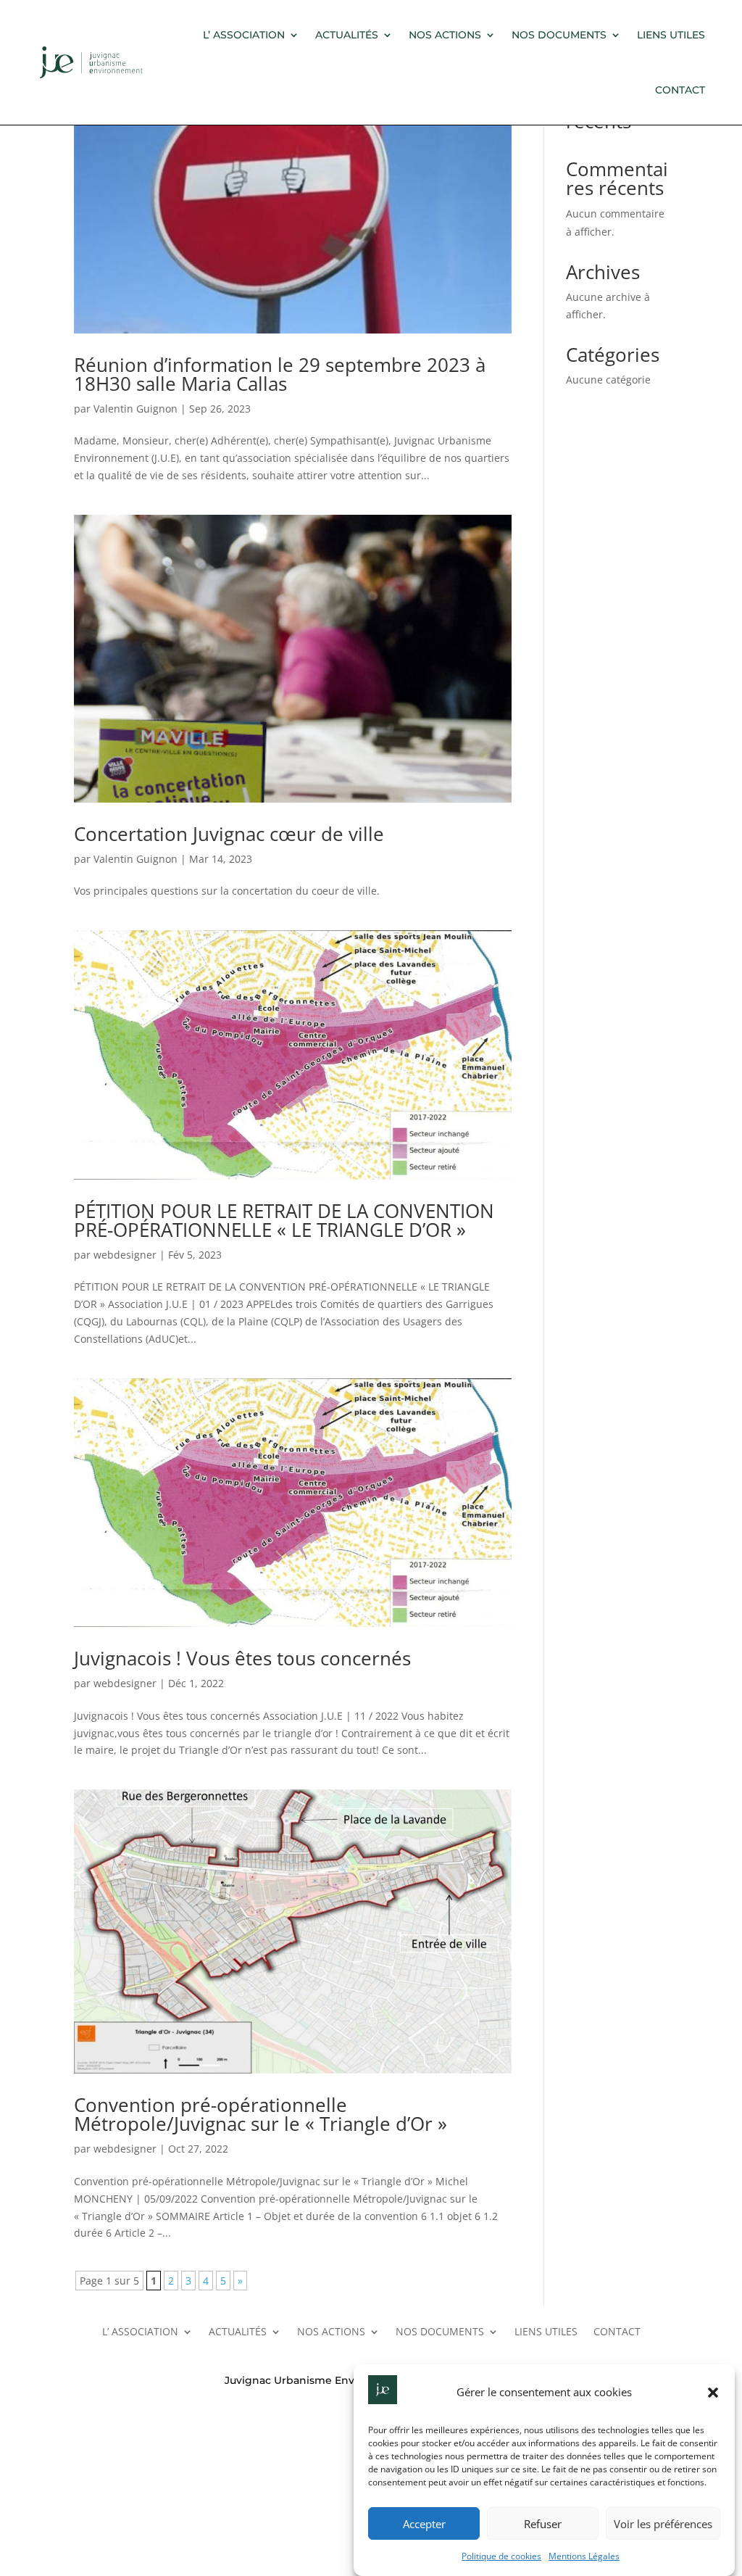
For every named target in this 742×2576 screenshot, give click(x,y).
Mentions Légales (584, 2556)
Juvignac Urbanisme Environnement (321, 2380)
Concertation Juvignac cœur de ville (229, 834)
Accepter (424, 2524)
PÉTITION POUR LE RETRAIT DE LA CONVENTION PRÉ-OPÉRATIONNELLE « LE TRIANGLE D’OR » (284, 1220)
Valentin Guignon (136, 409)
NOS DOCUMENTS (559, 35)
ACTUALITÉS (347, 35)
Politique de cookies (501, 2556)
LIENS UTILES (671, 35)
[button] (713, 2393)
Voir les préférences (663, 2524)
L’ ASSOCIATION (244, 35)
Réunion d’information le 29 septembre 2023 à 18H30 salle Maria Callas (280, 374)
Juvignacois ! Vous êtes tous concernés (242, 1658)
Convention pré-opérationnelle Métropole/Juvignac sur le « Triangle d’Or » (260, 2114)
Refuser (543, 2524)
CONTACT (680, 90)
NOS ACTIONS (445, 35)
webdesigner (125, 1255)
